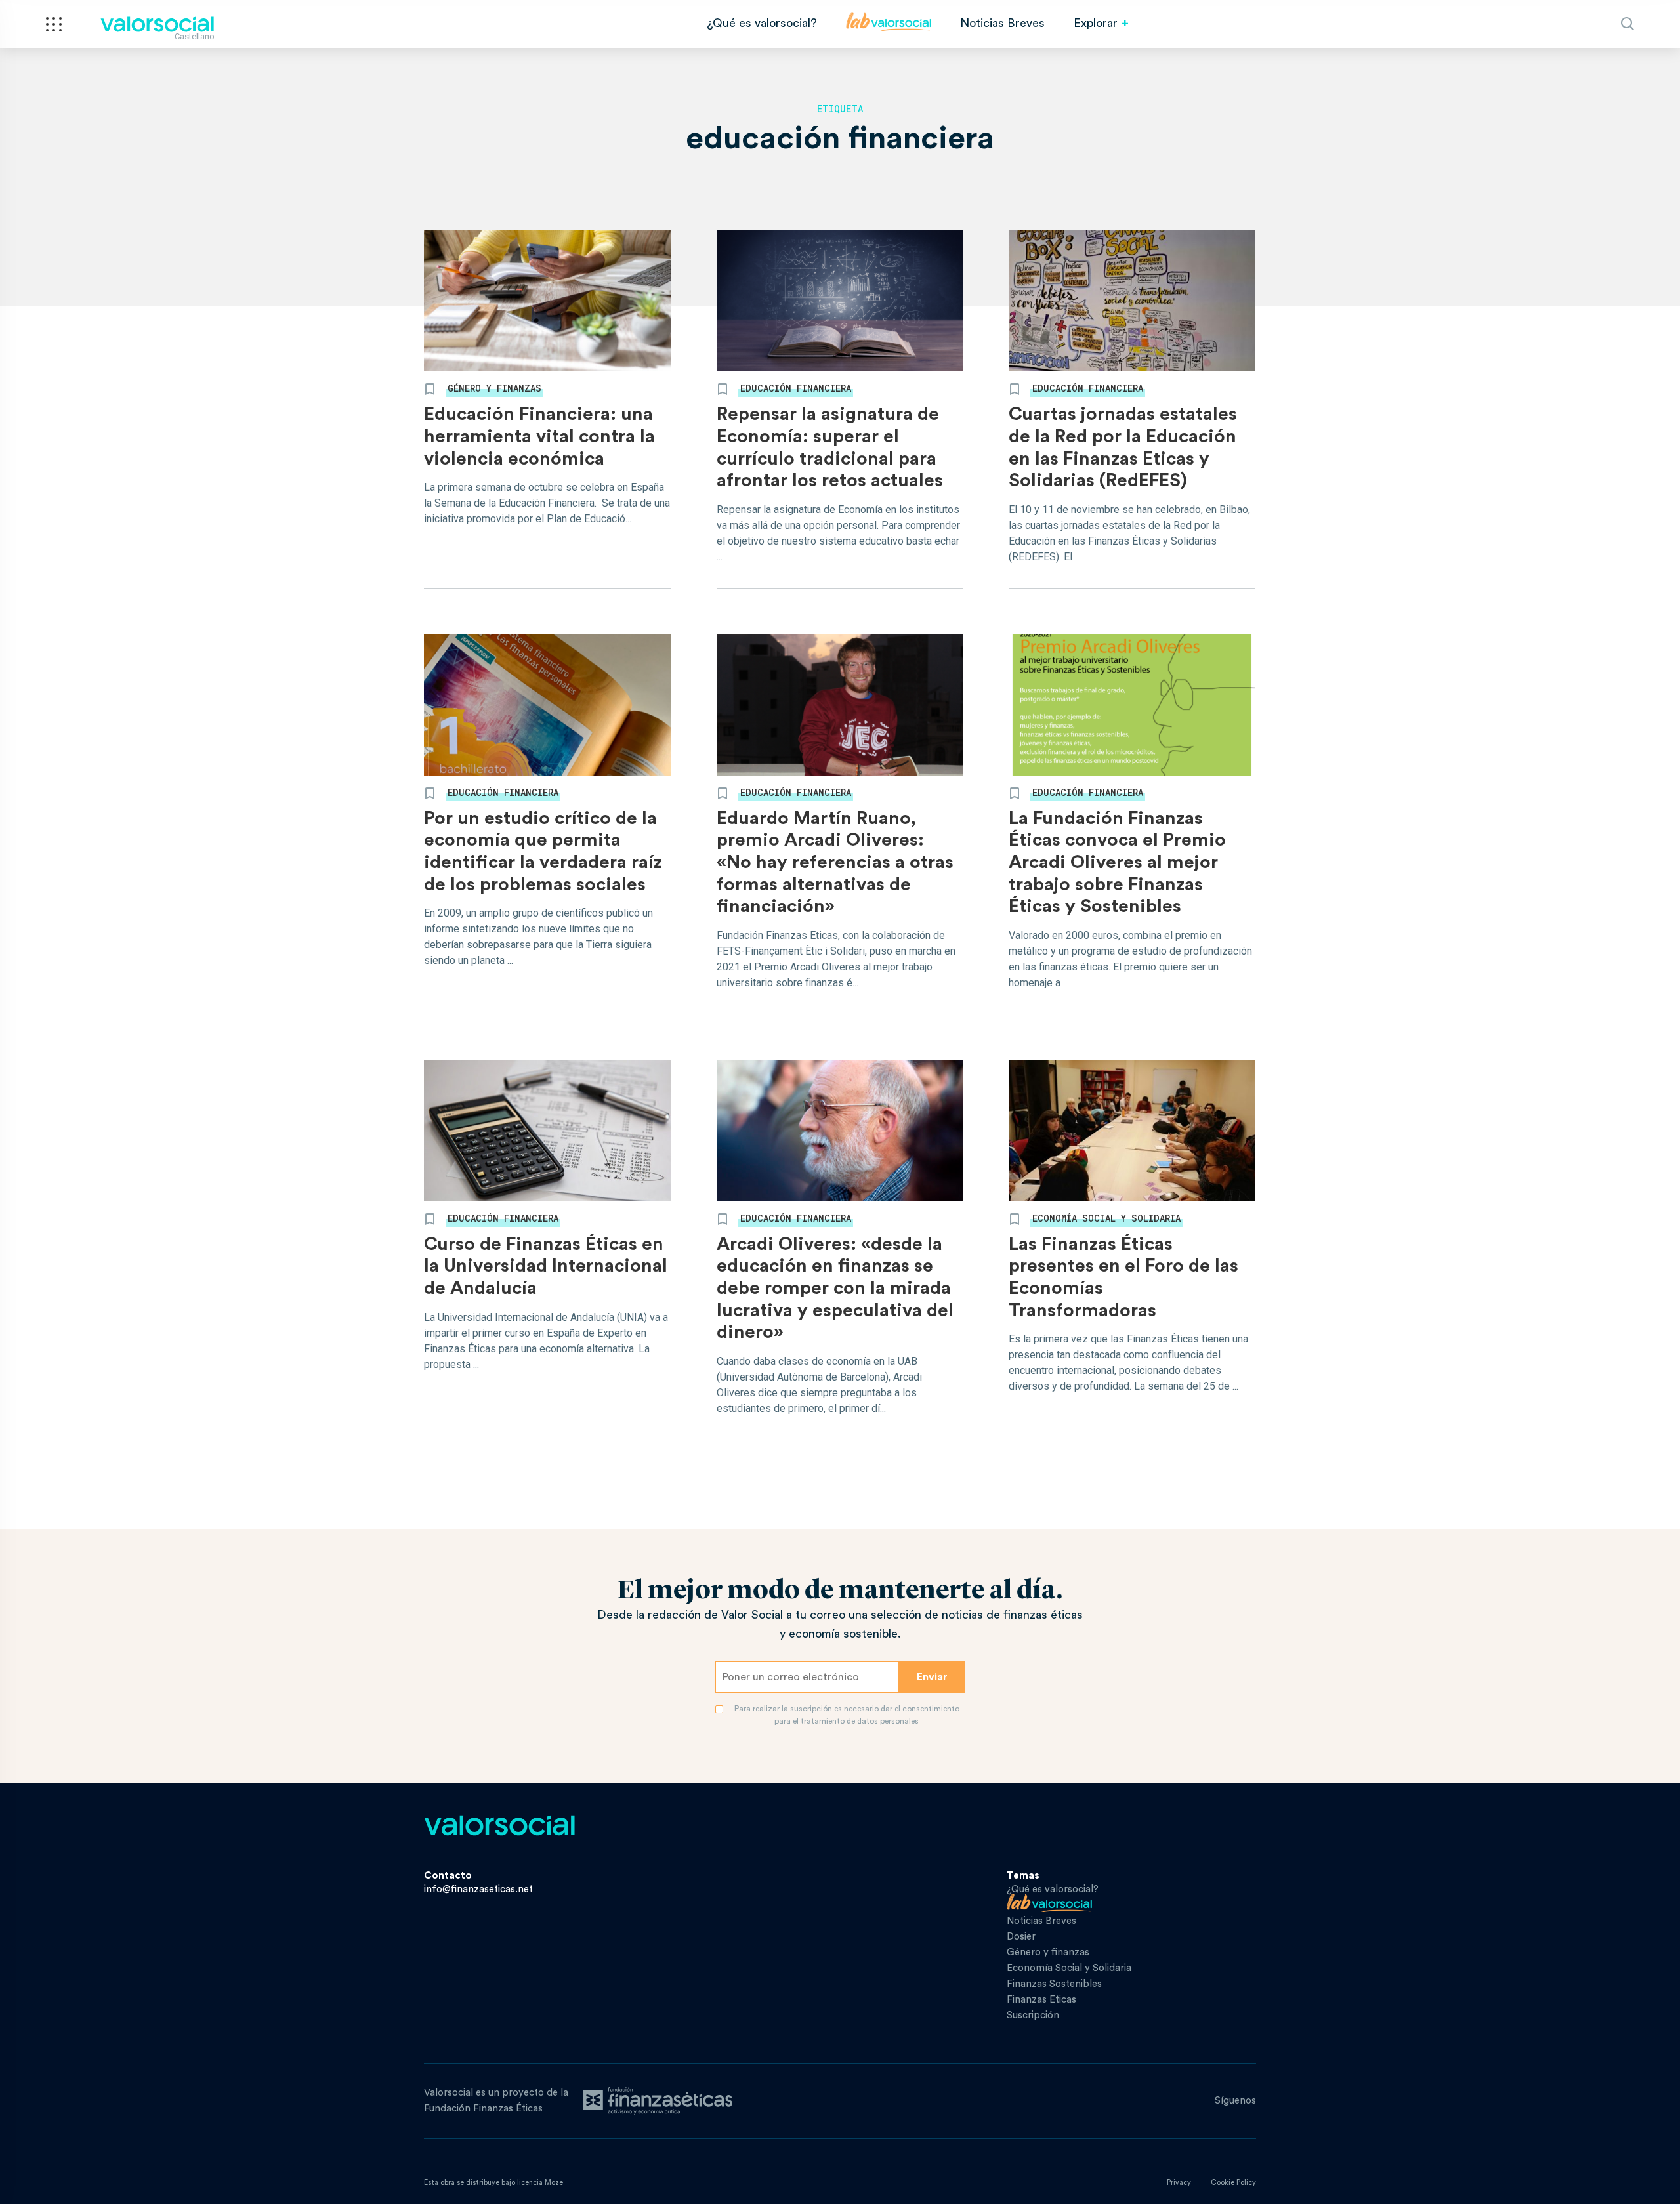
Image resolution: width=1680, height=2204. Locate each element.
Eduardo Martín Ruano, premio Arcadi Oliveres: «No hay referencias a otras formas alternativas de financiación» (835, 862)
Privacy (1179, 2183)
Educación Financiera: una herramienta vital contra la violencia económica (539, 436)
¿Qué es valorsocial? (762, 23)
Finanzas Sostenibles (1054, 1984)
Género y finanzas (494, 388)
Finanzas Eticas (1041, 2000)
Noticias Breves (1002, 23)
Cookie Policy (1233, 2183)
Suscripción (1033, 2015)
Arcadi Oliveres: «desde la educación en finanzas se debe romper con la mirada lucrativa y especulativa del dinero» (835, 1288)
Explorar (1096, 23)
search (1627, 24)
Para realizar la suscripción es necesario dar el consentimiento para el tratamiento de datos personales (847, 1715)
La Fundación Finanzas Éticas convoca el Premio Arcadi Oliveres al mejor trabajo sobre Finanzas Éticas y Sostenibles (1117, 862)
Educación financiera (796, 388)
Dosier (1021, 1937)
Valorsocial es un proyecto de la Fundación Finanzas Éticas (496, 2101)
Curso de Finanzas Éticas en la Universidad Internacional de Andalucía (546, 1266)
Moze (554, 2183)
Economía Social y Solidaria (1106, 1218)
